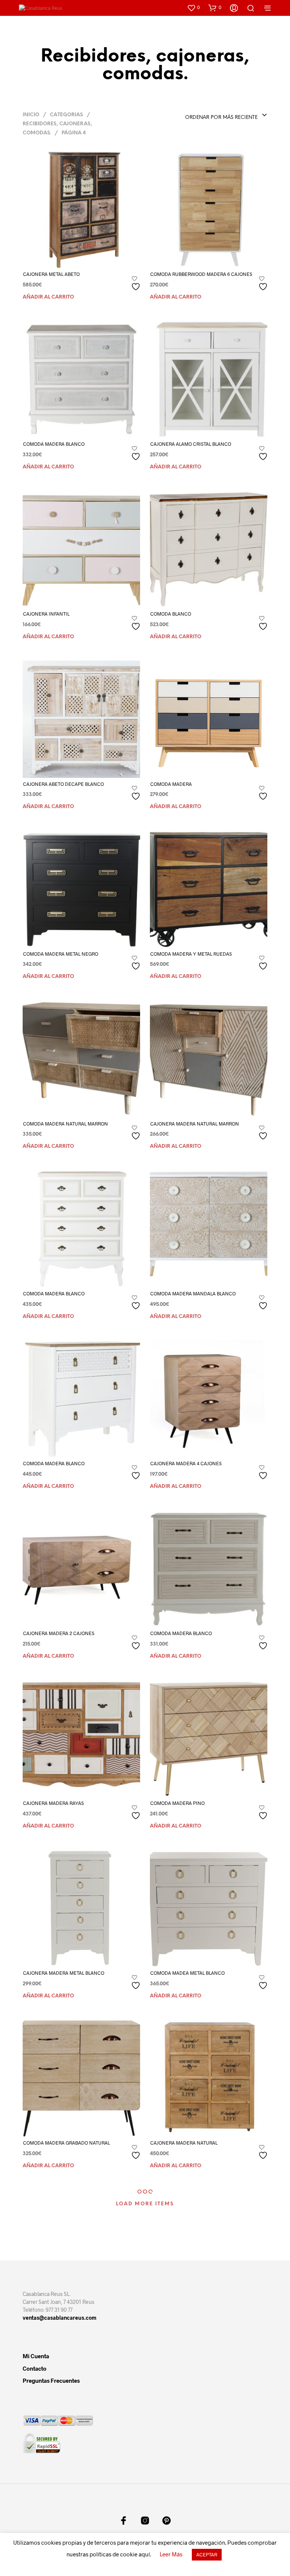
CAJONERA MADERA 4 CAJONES (186, 1463)
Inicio (31, 115)
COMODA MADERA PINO (177, 1803)
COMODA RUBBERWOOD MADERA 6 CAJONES (201, 274)
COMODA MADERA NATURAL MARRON (66, 1124)
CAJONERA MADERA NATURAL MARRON (195, 1124)
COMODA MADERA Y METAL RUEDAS (191, 954)
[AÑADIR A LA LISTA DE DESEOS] (137, 284)
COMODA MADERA (171, 784)
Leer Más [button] (171, 2554)
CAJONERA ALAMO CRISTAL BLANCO (191, 444)
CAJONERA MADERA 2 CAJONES (59, 1633)
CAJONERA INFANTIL (46, 614)
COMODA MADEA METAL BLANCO (187, 1973)
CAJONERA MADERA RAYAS (53, 1803)
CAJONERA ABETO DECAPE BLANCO (63, 784)
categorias (66, 115)
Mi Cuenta (36, 2356)
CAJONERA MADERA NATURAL (184, 2143)
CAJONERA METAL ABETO (51, 274)
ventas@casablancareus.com (59, 2318)
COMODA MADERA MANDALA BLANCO (193, 1293)
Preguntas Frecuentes (51, 2380)
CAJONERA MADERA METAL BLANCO (64, 1973)
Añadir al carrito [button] (48, 297)
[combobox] (216, 115)
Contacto (35, 2368)
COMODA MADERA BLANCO (54, 444)
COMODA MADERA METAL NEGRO (61, 954)
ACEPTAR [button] (207, 2554)
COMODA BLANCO (171, 614)
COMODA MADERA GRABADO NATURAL (66, 2143)
